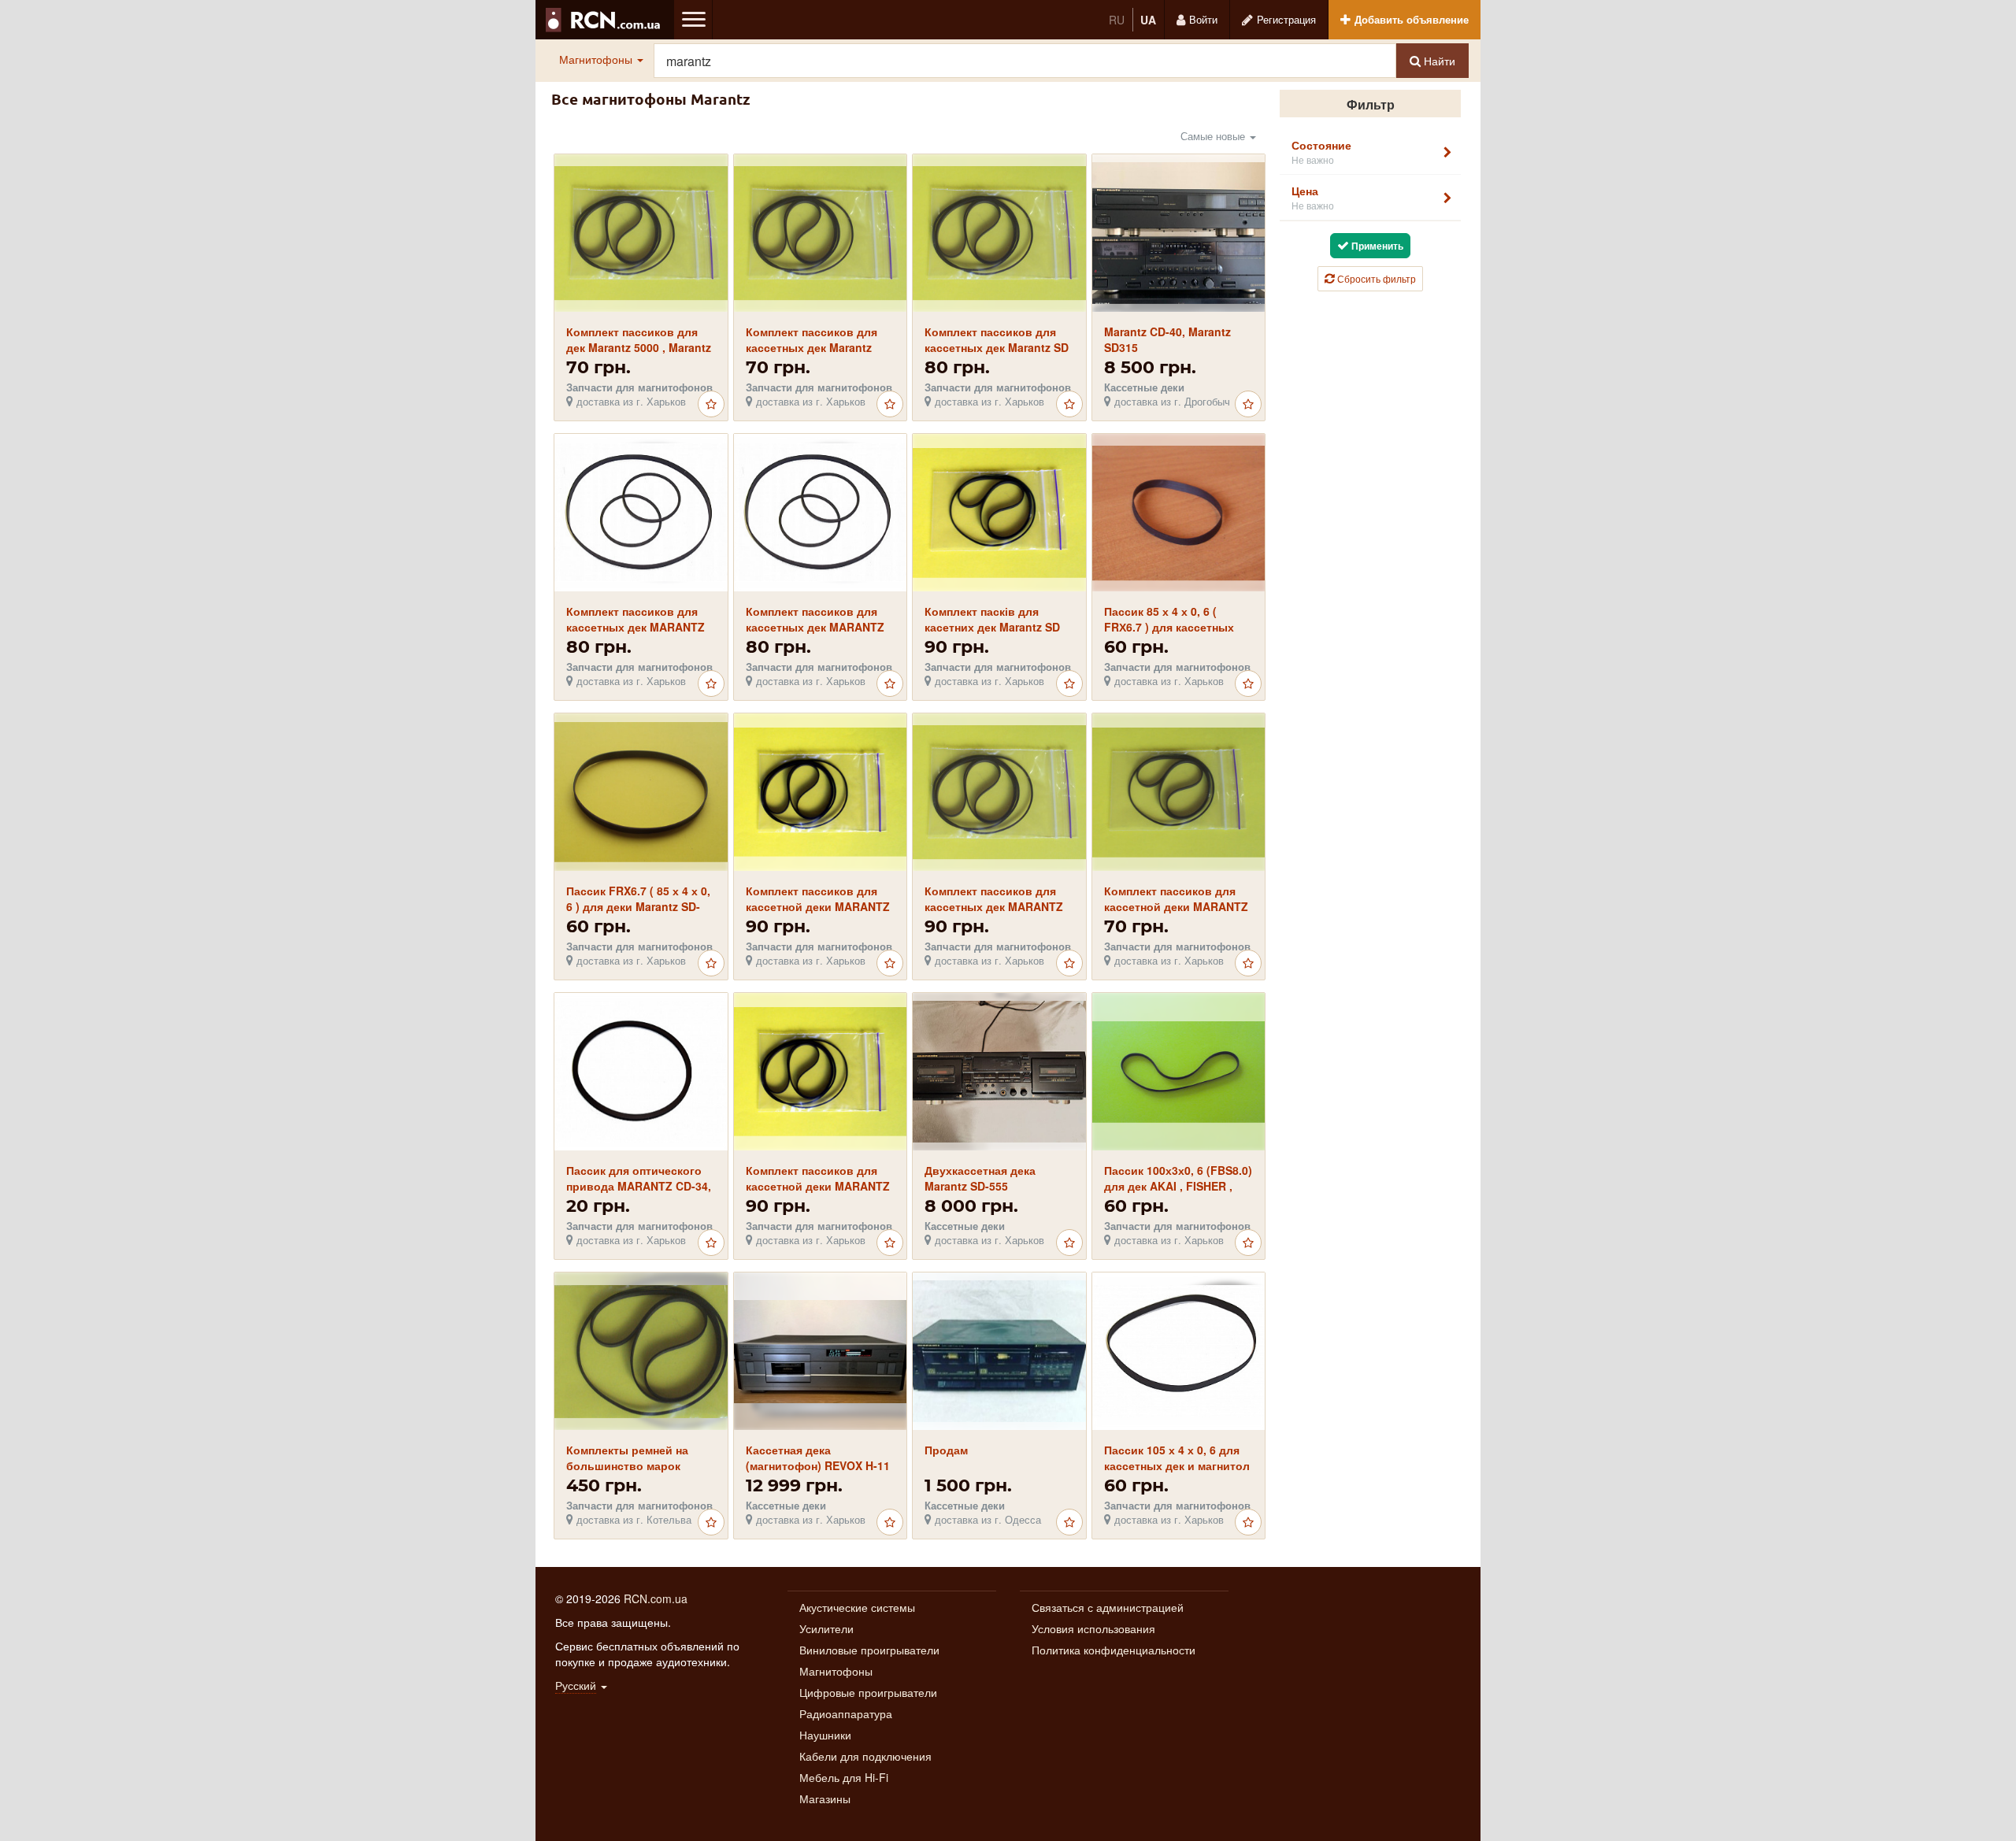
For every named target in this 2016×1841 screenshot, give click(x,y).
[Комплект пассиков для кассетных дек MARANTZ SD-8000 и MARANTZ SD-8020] (641, 513)
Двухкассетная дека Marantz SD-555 (980, 1178)
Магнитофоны (597, 59)
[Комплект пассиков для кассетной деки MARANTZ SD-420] (1178, 793)
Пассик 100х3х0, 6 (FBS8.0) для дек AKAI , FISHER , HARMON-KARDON (1178, 1186)
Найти (1438, 61)
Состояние (1321, 152)
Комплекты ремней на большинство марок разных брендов (627, 1465)
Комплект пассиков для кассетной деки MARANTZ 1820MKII (818, 1186)
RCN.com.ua (656, 1598)
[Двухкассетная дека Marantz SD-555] (999, 1072)
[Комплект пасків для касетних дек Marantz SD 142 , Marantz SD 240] (999, 513)
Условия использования (1093, 1628)
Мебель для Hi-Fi (844, 1777)
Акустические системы (857, 1607)
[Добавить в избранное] (711, 404)
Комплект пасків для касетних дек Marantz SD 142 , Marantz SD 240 (992, 627)
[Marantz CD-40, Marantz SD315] (1178, 234)
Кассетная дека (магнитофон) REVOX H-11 (818, 1458)
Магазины (825, 1798)
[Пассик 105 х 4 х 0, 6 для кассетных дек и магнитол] (1178, 1351)
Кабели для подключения (865, 1756)
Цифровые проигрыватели (868, 1692)
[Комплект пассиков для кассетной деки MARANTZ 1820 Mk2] (820, 793)
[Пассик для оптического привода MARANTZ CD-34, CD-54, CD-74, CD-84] (641, 1072)
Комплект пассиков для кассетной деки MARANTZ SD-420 (1176, 906)
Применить (1376, 246)
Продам (946, 1450)
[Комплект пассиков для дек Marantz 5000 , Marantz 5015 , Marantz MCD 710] (641, 233)
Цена (1313, 197)
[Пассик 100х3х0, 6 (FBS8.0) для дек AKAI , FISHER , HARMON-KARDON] (1178, 1072)
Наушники (825, 1735)
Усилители (826, 1628)
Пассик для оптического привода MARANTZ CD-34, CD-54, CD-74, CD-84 (639, 1186)
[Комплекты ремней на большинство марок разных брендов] (641, 1352)
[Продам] (999, 1351)
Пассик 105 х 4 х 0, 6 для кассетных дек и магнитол (1177, 1458)
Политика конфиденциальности (1114, 1650)
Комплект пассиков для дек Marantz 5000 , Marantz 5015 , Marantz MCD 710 (639, 347)
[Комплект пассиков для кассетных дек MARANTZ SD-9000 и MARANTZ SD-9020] (820, 513)
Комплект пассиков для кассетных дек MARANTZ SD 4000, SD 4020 (994, 906)
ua (1148, 20)
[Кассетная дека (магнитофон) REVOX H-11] (820, 1352)
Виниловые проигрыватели (869, 1650)
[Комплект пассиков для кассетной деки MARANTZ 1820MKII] (820, 1072)
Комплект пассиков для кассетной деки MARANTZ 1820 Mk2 (818, 906)
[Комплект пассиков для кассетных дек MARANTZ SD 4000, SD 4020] (999, 792)
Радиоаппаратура (846, 1713)
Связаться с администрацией (1108, 1607)
